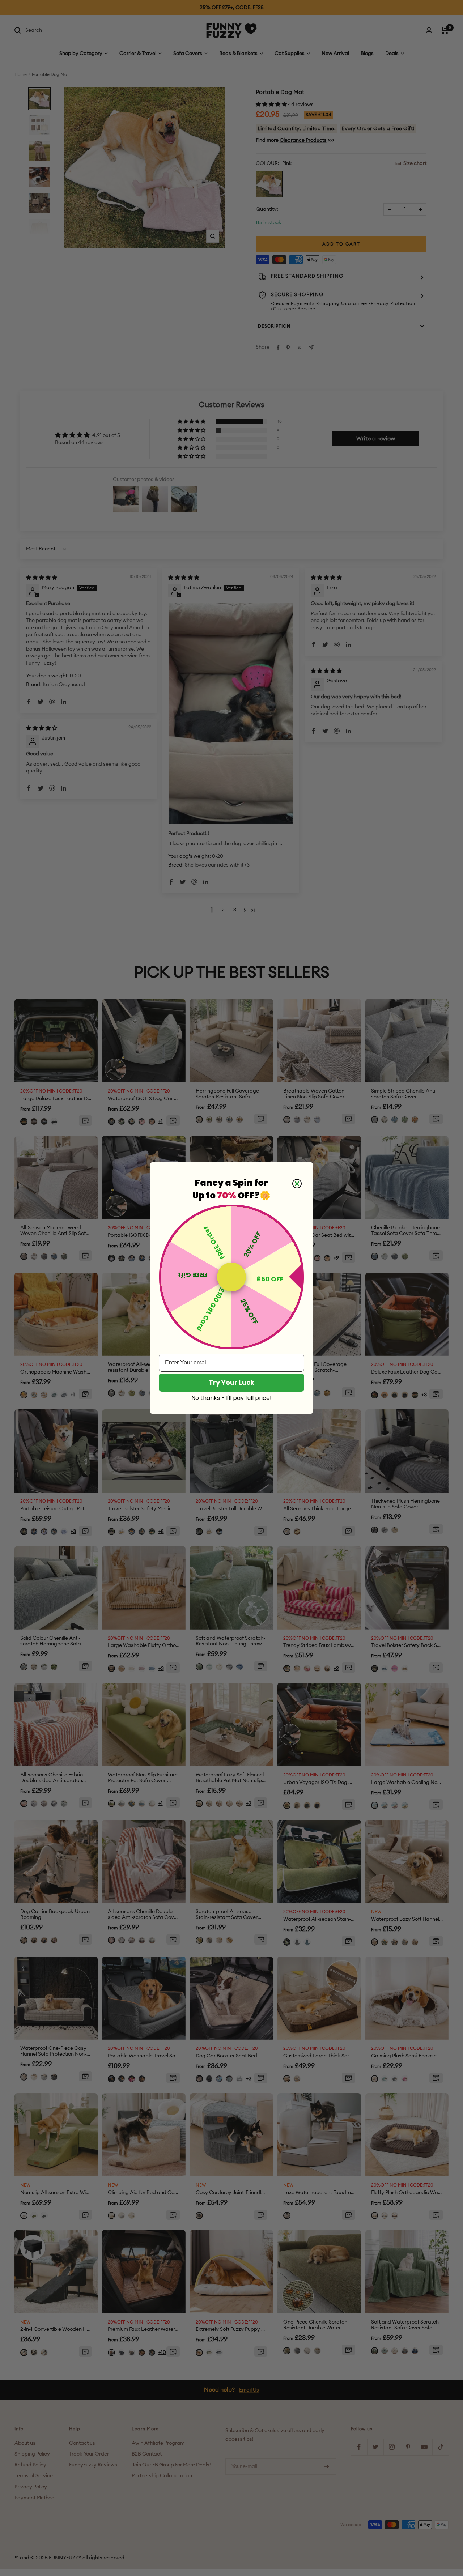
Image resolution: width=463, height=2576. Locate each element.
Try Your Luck (231, 1382)
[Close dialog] (297, 1184)
